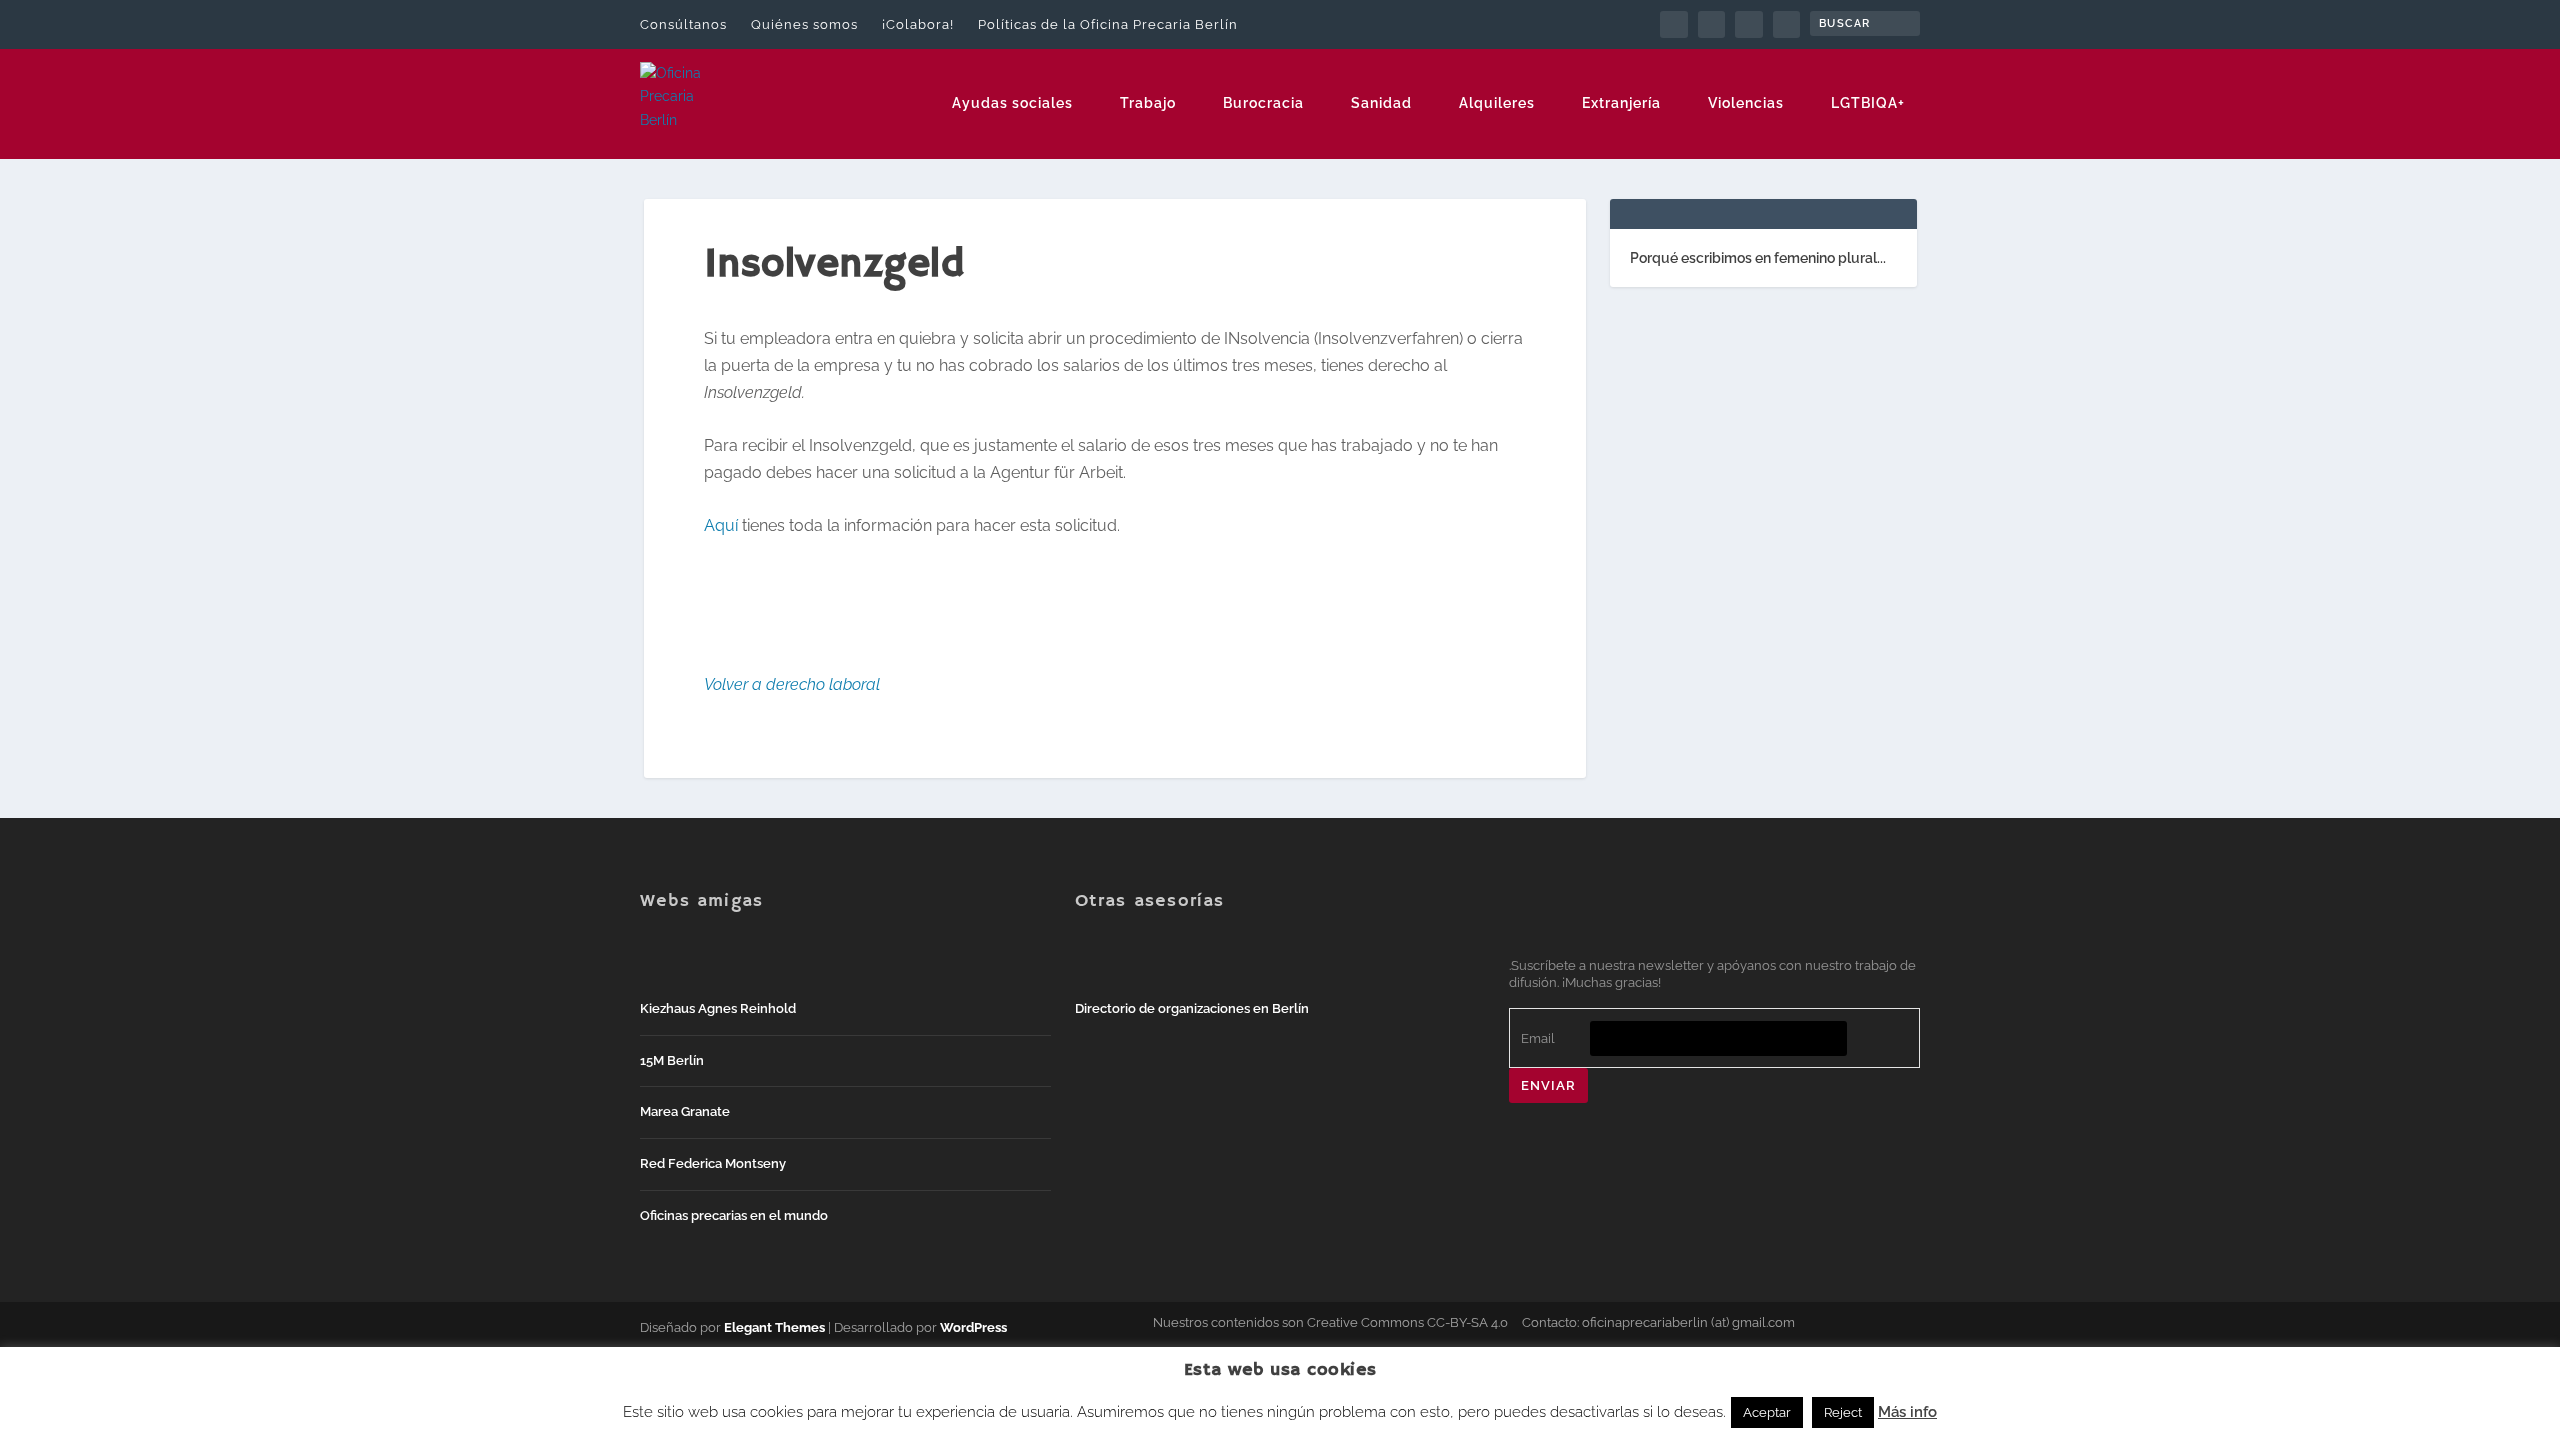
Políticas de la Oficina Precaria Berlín (1108, 24)
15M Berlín (672, 1060)
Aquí (721, 525)
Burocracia (1263, 103)
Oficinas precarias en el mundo (734, 1215)
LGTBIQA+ (1868, 103)
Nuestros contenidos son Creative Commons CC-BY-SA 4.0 (1330, 1322)
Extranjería (1621, 103)
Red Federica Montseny (713, 1163)
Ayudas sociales (1012, 103)
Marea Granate (685, 1111)
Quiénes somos (804, 24)
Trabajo (1148, 103)
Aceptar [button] (1767, 1412)
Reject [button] (1843, 1412)
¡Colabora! (918, 24)
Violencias (1746, 103)
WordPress (973, 1327)
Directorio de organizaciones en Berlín (1192, 1008)
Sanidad (1381, 103)
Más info (1907, 1412)
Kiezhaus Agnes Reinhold (718, 1008)
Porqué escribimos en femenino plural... (1758, 258)
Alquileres (1497, 103)
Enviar (1548, 1085)
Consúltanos (683, 24)
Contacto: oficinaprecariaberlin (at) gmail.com (1658, 1322)
